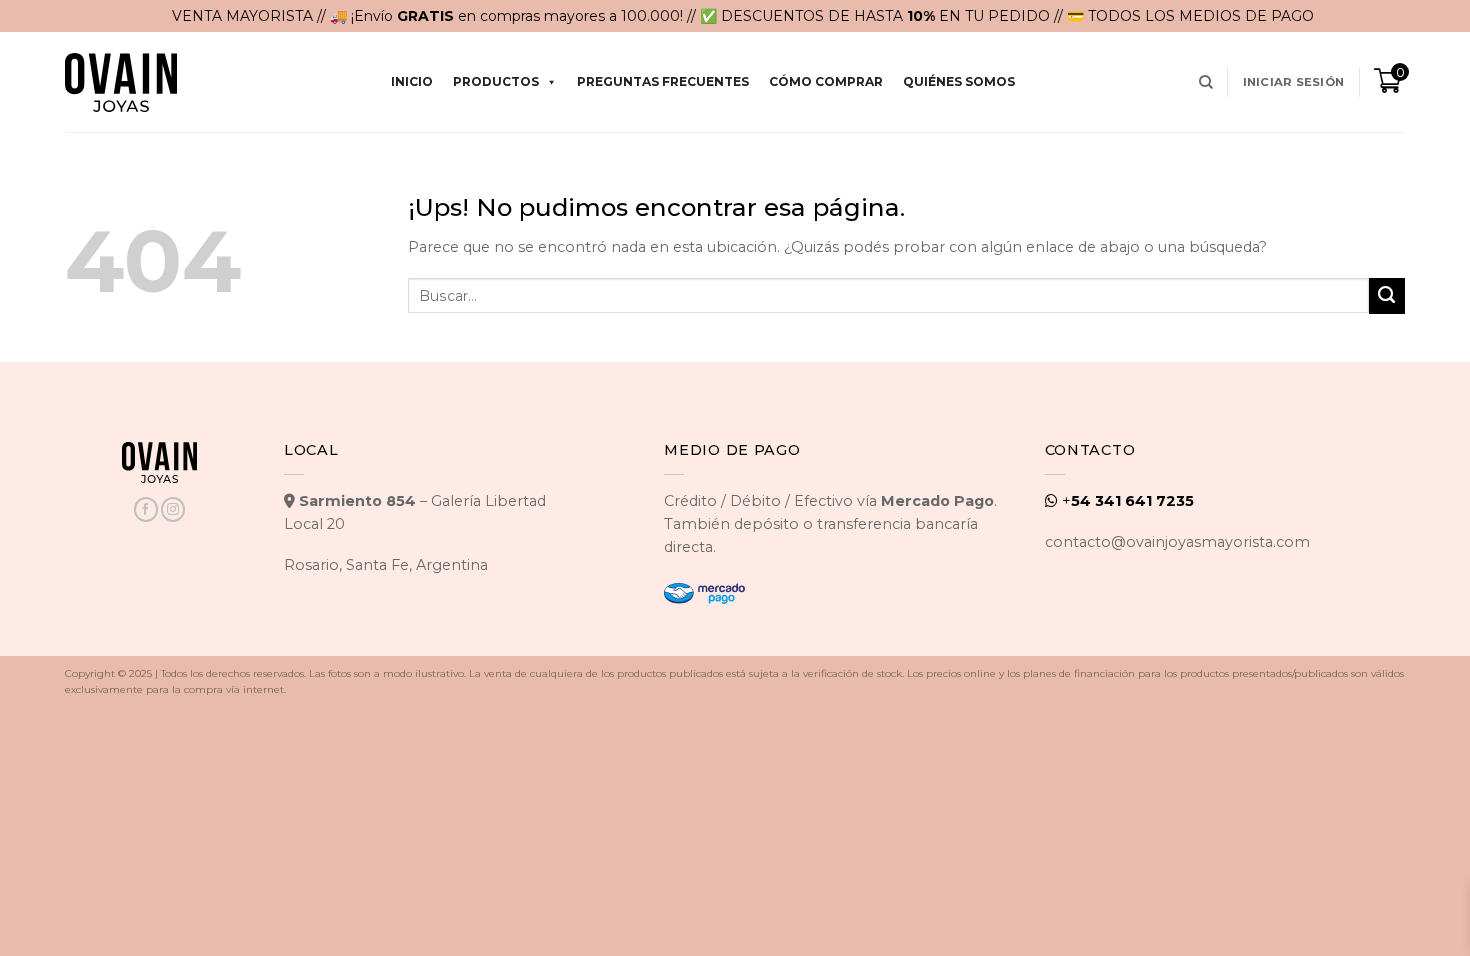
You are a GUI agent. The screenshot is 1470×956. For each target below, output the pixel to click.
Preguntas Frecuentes (663, 81)
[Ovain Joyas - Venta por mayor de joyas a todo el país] (121, 82)
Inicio (412, 81)
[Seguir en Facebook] (146, 509)
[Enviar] (1387, 296)
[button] (1293, 82)
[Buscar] (1206, 82)
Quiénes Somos (959, 81)
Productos (496, 81)
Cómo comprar (826, 81)
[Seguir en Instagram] (173, 509)
